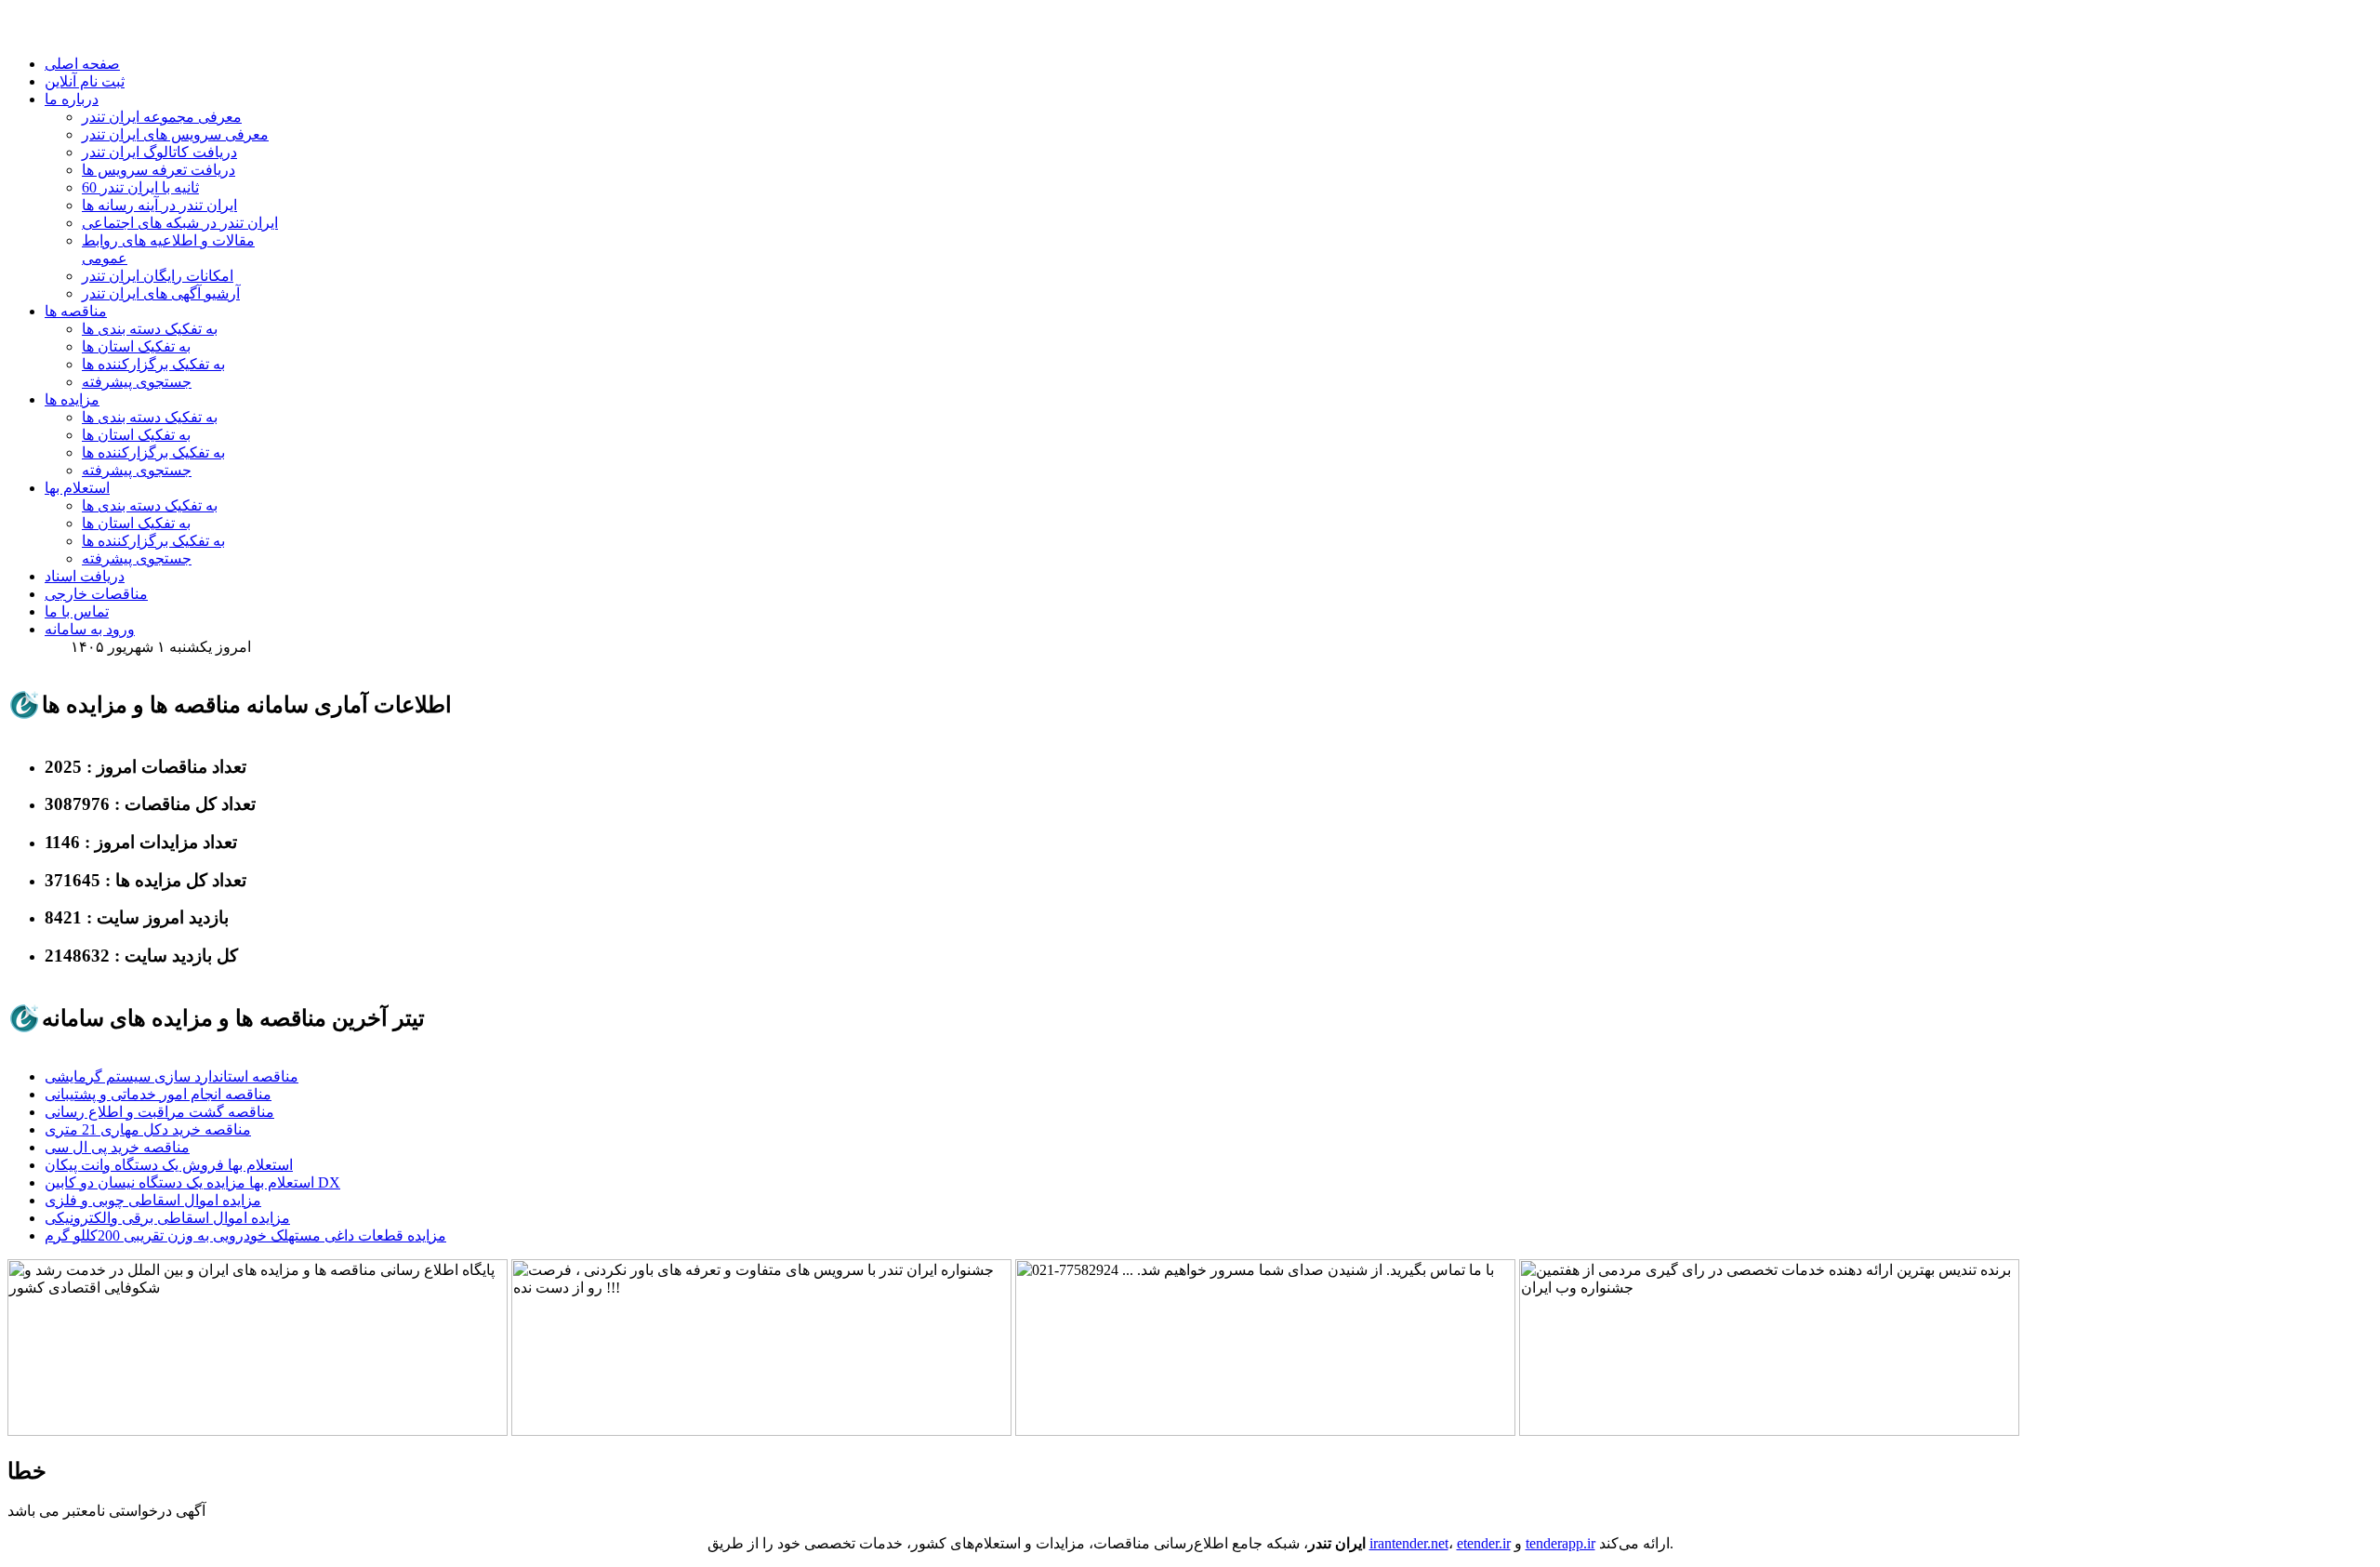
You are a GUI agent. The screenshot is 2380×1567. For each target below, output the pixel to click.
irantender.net (1409, 1543)
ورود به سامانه (90, 629)
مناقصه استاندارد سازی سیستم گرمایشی (172, 1076)
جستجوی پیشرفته (137, 382)
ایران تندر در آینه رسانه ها (159, 205)
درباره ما (72, 99)
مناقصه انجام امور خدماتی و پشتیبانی (158, 1094)
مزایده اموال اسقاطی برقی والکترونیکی (167, 1218)
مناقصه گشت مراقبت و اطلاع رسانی (159, 1112)
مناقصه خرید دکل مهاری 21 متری (148, 1129)
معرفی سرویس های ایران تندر (175, 134)
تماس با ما (77, 611)
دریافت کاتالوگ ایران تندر (159, 152)
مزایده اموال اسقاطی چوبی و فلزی (153, 1200)
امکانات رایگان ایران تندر (158, 276)
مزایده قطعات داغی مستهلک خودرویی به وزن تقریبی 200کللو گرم (245, 1235)
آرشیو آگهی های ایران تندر (161, 293)
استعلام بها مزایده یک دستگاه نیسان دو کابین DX (192, 1182)
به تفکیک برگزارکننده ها (153, 364)
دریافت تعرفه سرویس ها (159, 170)
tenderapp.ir (1560, 1543)
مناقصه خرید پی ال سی (117, 1147)
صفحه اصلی (82, 64)
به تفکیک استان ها (136, 346)
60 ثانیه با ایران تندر (140, 187)
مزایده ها (72, 399)
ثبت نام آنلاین (85, 81)
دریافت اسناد (85, 576)
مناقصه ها (76, 311)
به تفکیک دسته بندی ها (150, 329)
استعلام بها (77, 488)
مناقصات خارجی (96, 594)
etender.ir (1484, 1543)
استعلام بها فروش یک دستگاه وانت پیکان (169, 1165)
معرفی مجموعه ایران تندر (162, 117)
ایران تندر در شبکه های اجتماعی (180, 223)
